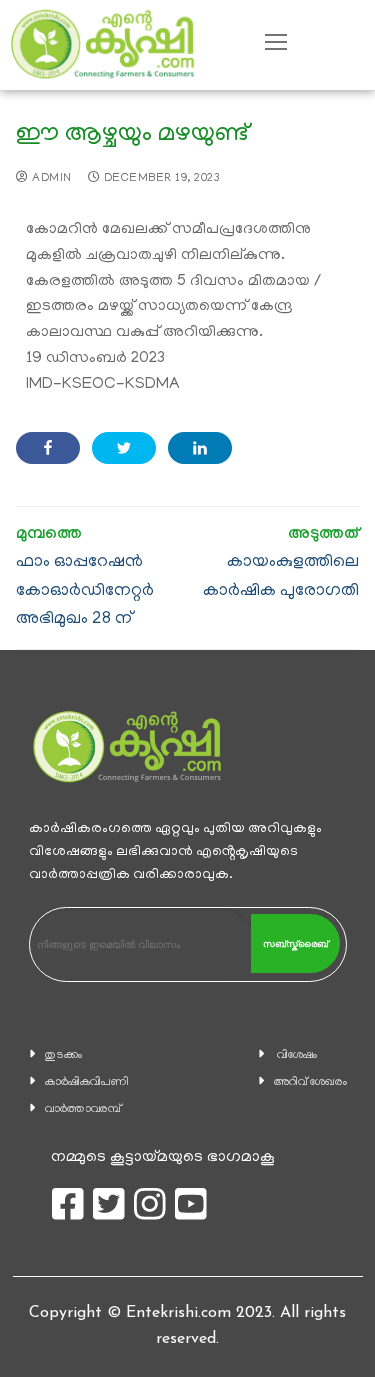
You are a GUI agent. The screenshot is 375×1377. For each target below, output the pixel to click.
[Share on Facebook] (48, 448)
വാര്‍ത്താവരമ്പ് (83, 1109)
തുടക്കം (63, 1055)
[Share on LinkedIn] (200, 448)
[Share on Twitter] (124, 448)
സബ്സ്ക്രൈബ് (295, 944)
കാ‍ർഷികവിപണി (87, 1082)
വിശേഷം (297, 1055)
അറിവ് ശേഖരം (310, 1082)
